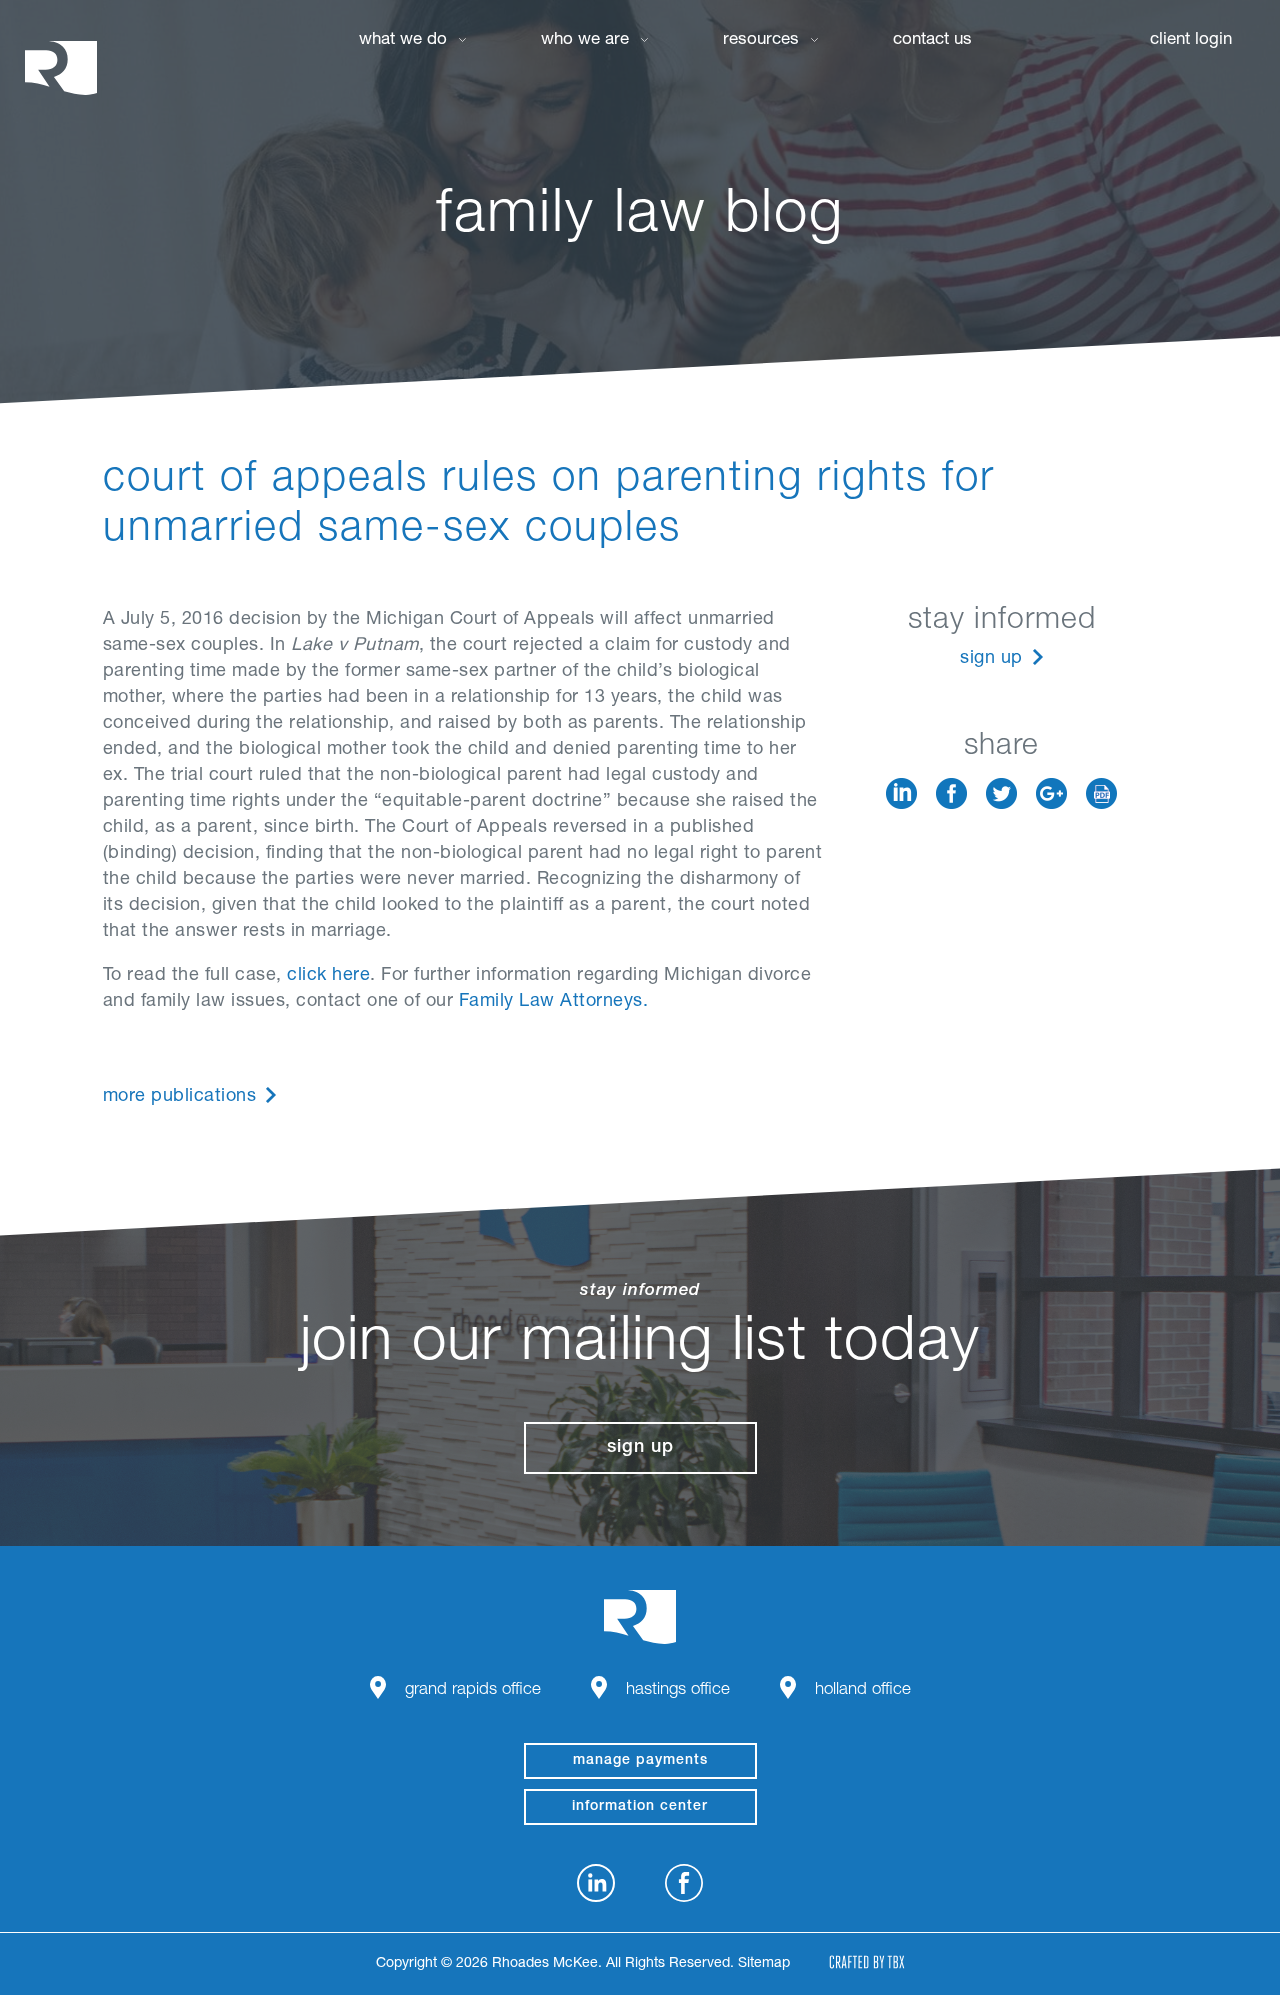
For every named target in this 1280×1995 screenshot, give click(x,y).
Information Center (640, 1807)
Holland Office (863, 1690)
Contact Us (932, 40)
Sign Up (991, 659)
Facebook (951, 793)
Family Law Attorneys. (554, 1002)
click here (328, 976)
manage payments (640, 1761)
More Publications (180, 1097)
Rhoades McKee (61, 67)
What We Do (403, 40)
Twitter (1001, 793)
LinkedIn (901, 793)
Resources (761, 40)
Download (1101, 793)
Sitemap (764, 1964)
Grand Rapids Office (473, 1690)
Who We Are (585, 40)
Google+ (1051, 793)
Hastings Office (678, 1690)
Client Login (1191, 40)
